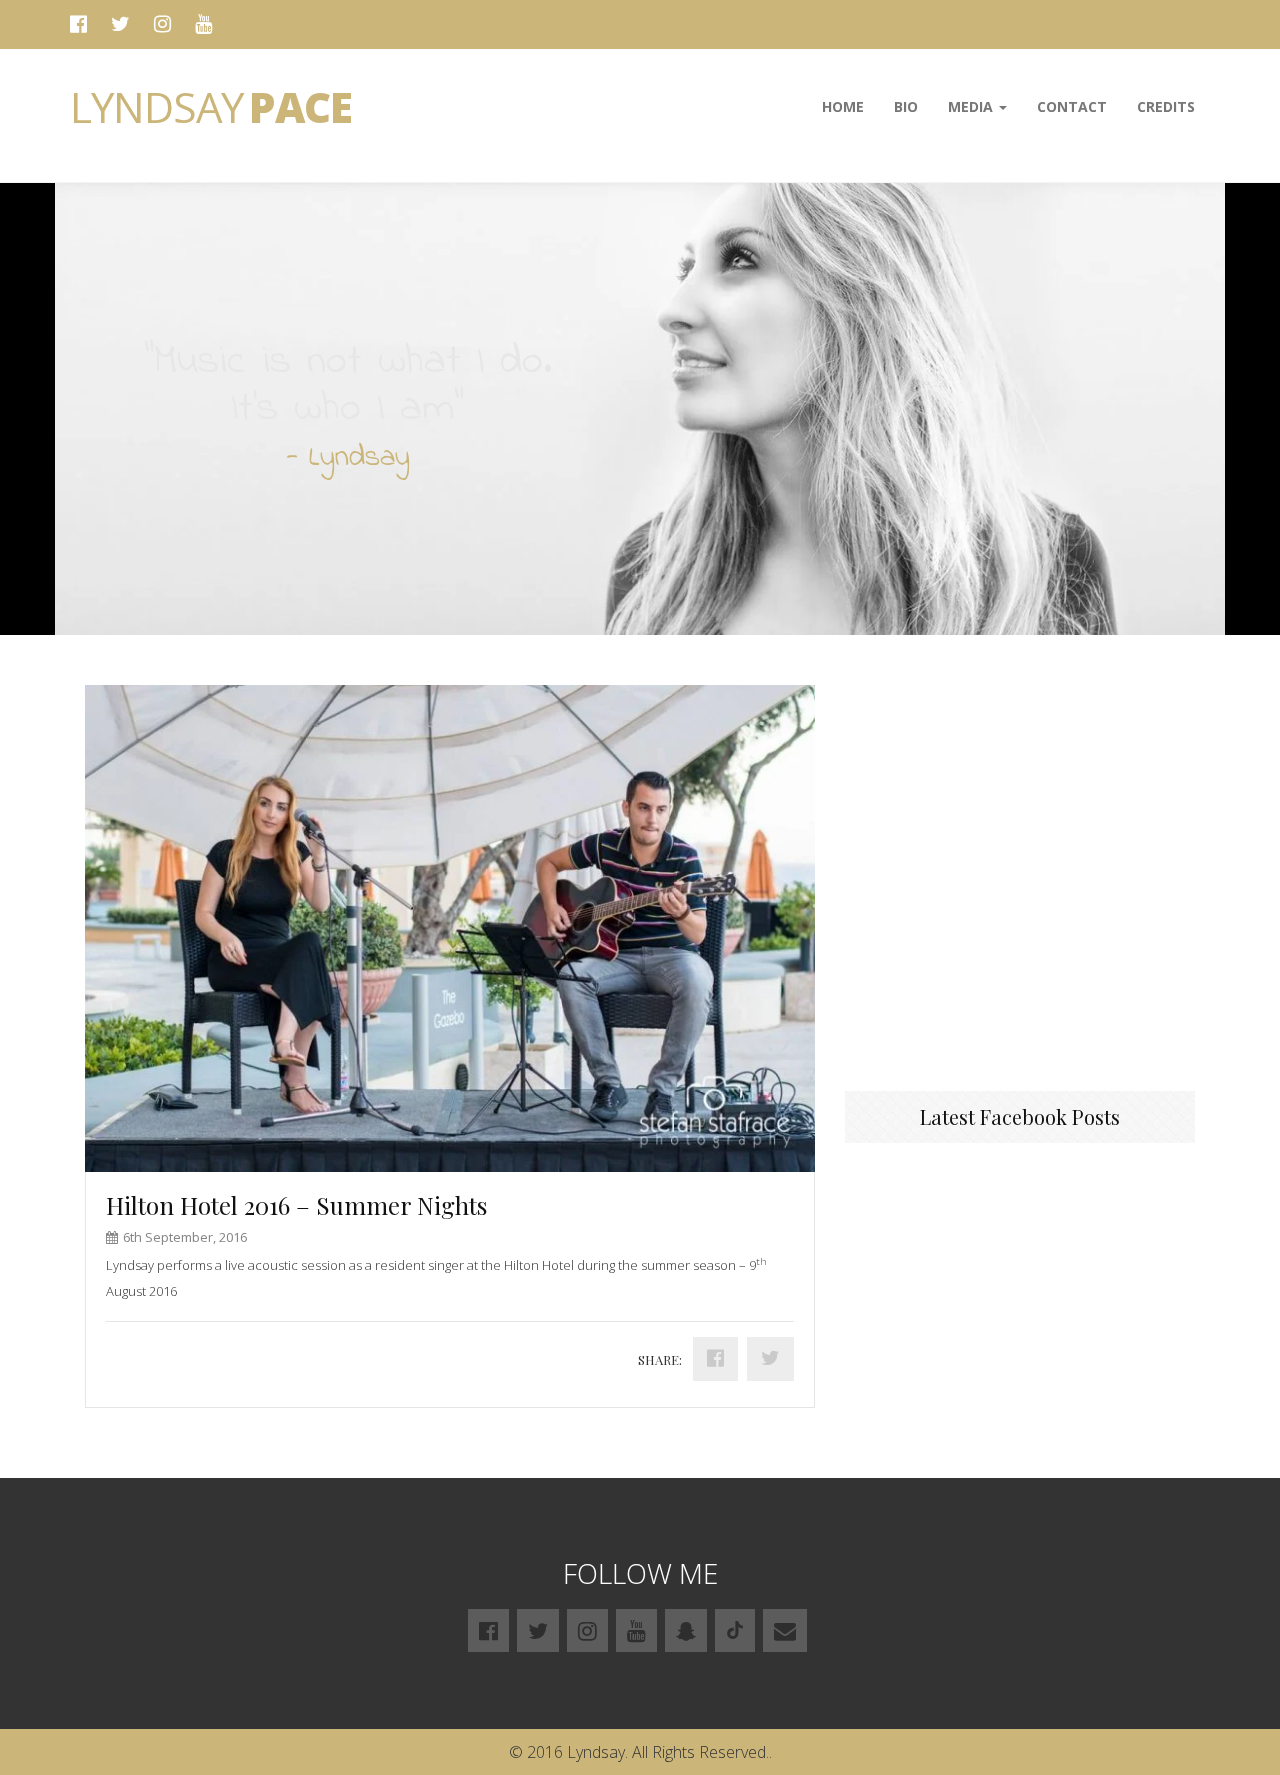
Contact (1072, 106)
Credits (1166, 106)
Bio (906, 106)
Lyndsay (211, 106)
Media (972, 106)
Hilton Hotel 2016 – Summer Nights (296, 1205)
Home (843, 106)
